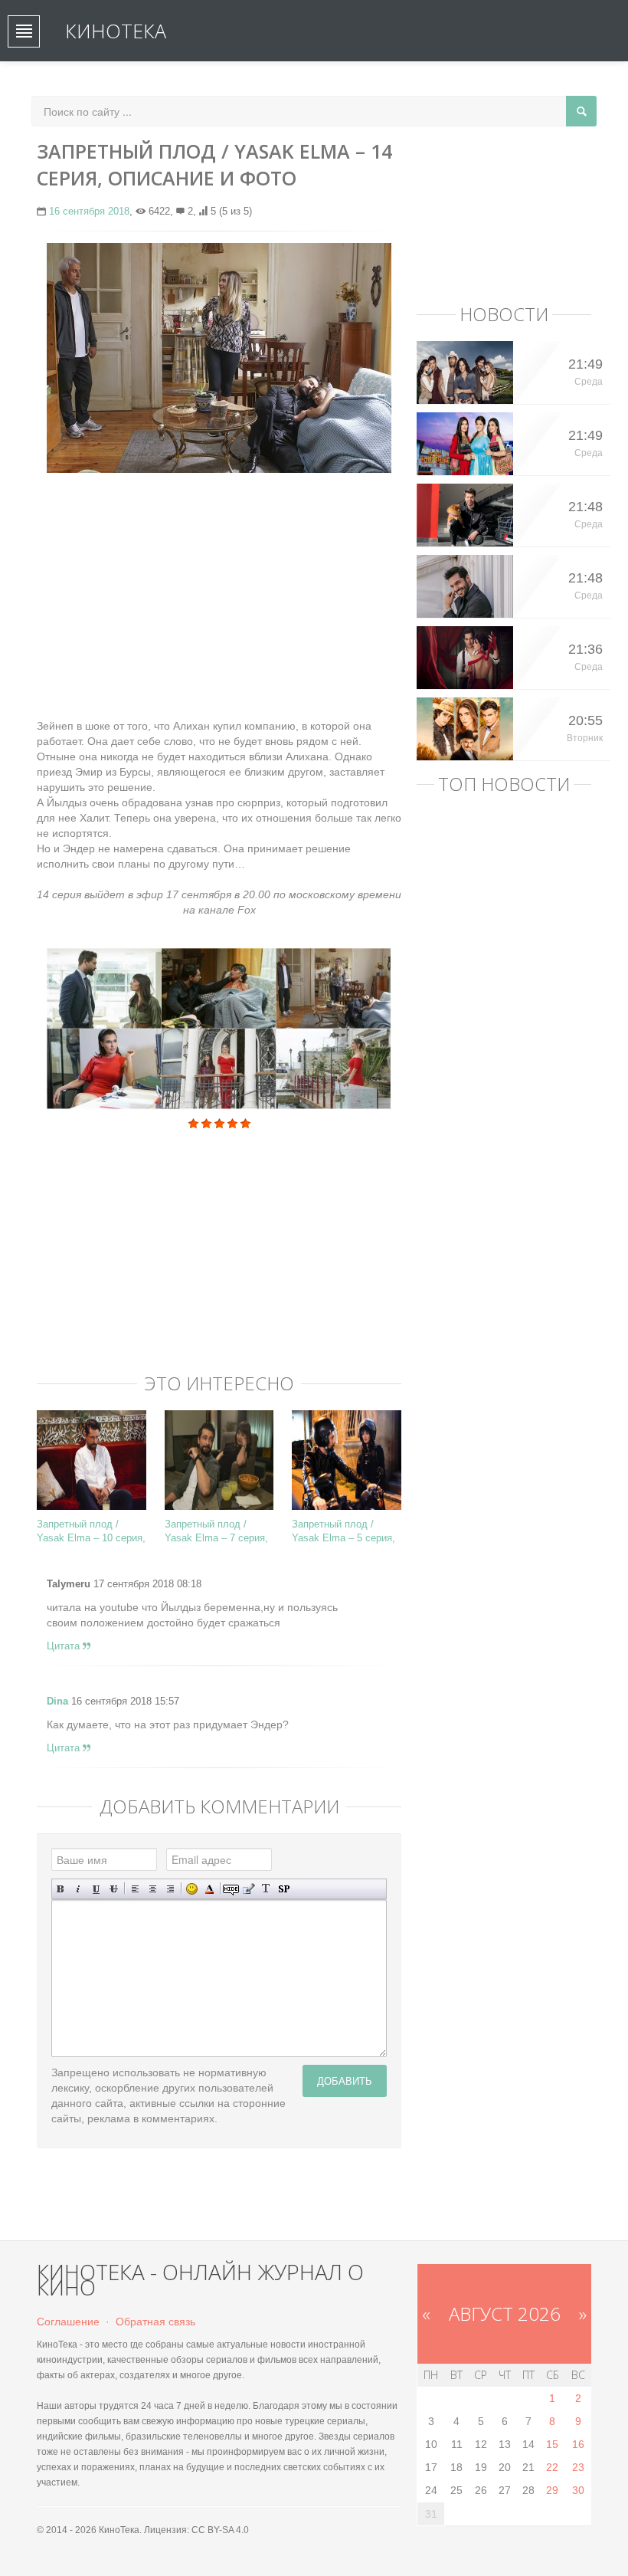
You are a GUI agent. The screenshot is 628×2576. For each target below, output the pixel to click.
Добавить (345, 2080)
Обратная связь (155, 2322)
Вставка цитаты (249, 1889)
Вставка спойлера (284, 1889)
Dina (57, 1701)
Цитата (65, 1646)
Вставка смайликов (192, 1889)
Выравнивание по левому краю (135, 1889)
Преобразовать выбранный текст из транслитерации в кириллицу (266, 1889)
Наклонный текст (78, 1889)
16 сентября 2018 (89, 211)
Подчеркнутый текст (96, 1889)
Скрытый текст (231, 1889)
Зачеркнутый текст (114, 1889)
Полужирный (61, 1889)
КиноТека (116, 31)
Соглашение (68, 2322)
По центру (153, 1889)
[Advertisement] (219, 596)
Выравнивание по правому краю (170, 1889)
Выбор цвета (209, 1889)
